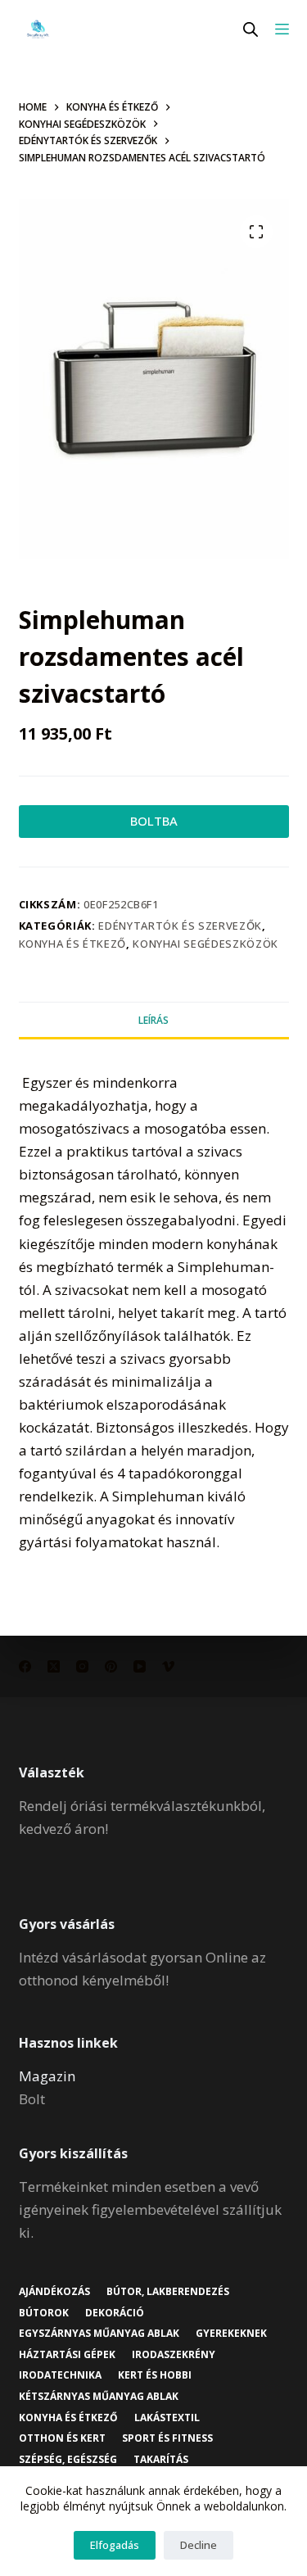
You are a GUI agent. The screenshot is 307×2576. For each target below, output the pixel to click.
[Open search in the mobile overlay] (251, 29)
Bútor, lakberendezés (168, 2292)
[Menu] (282, 29)
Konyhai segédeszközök (205, 944)
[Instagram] (82, 1666)
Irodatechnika (60, 2375)
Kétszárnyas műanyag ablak (99, 2397)
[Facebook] (25, 1666)
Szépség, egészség (68, 2460)
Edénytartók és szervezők (180, 926)
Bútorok (44, 2313)
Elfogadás (115, 2545)
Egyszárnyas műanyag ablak (99, 2334)
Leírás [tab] (153, 1020)
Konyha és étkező (72, 944)
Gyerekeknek (231, 2334)
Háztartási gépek (67, 2355)
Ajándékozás (54, 2292)
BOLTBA (154, 821)
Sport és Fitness (167, 2438)
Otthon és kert (62, 2438)
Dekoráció (115, 2313)
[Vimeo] (168, 1666)
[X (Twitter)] (54, 1666)
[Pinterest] (111, 1666)
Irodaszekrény (174, 2355)
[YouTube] (140, 1666)
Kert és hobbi (155, 2375)
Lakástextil (167, 2418)
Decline (199, 2545)
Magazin (47, 2076)
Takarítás (161, 2460)
